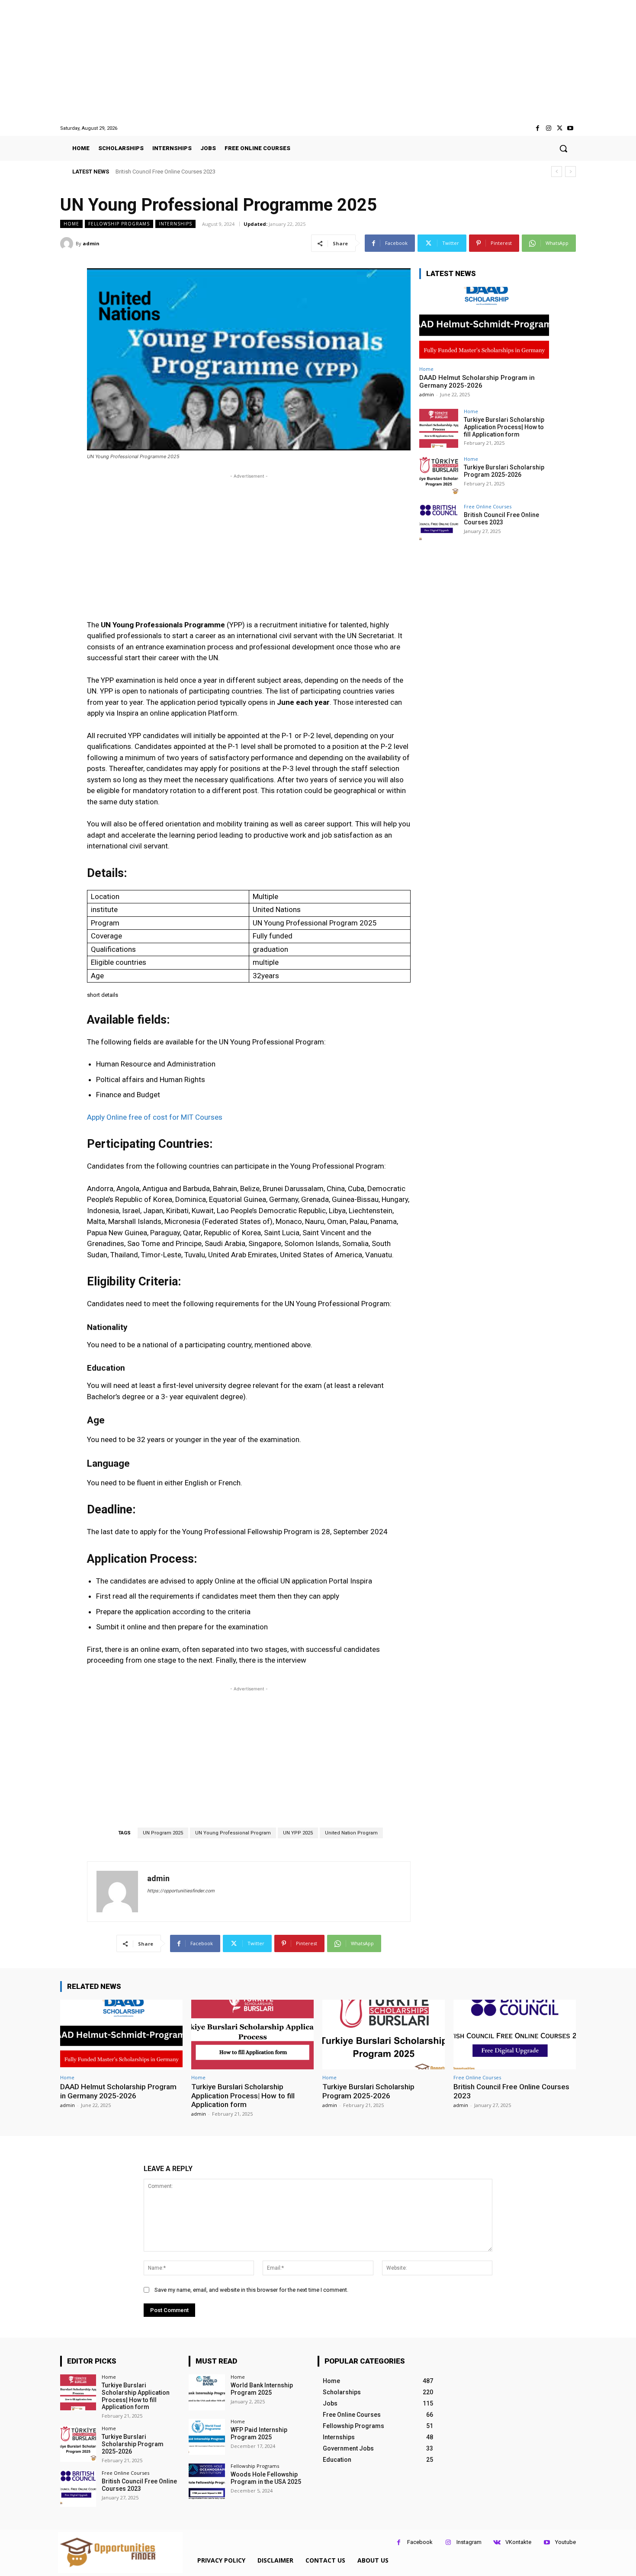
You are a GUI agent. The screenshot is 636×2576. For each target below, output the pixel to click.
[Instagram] (548, 128)
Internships (175, 224)
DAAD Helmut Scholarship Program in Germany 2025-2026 (477, 382)
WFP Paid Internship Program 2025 (259, 2433)
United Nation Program (351, 1833)
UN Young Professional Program (233, 1833)
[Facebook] (538, 128)
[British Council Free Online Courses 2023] (439, 524)
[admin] (68, 244)
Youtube (565, 2542)
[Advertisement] (318, 62)
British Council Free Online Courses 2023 (165, 172)
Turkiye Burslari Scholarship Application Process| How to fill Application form (504, 427)
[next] (570, 172)
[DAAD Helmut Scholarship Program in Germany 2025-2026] (484, 324)
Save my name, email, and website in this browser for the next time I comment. (251, 2290)
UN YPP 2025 (298, 1833)
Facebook (420, 2542)
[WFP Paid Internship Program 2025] (207, 2437)
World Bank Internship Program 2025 (262, 2389)
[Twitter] (560, 128)
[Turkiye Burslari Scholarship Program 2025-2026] (439, 476)
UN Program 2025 (163, 1833)
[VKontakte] (497, 2542)
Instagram (469, 2542)
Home (71, 224)
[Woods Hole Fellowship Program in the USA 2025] (207, 2481)
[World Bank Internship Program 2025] (207, 2392)
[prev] (557, 172)
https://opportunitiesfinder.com (181, 1891)
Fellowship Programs (119, 224)
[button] (563, 148)
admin (91, 243)
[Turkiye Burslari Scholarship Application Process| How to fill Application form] (439, 428)
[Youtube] (570, 128)
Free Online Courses (488, 506)
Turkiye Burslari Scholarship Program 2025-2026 (504, 471)
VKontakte (518, 2542)
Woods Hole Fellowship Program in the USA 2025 (266, 2478)
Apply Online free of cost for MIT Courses (155, 1117)
